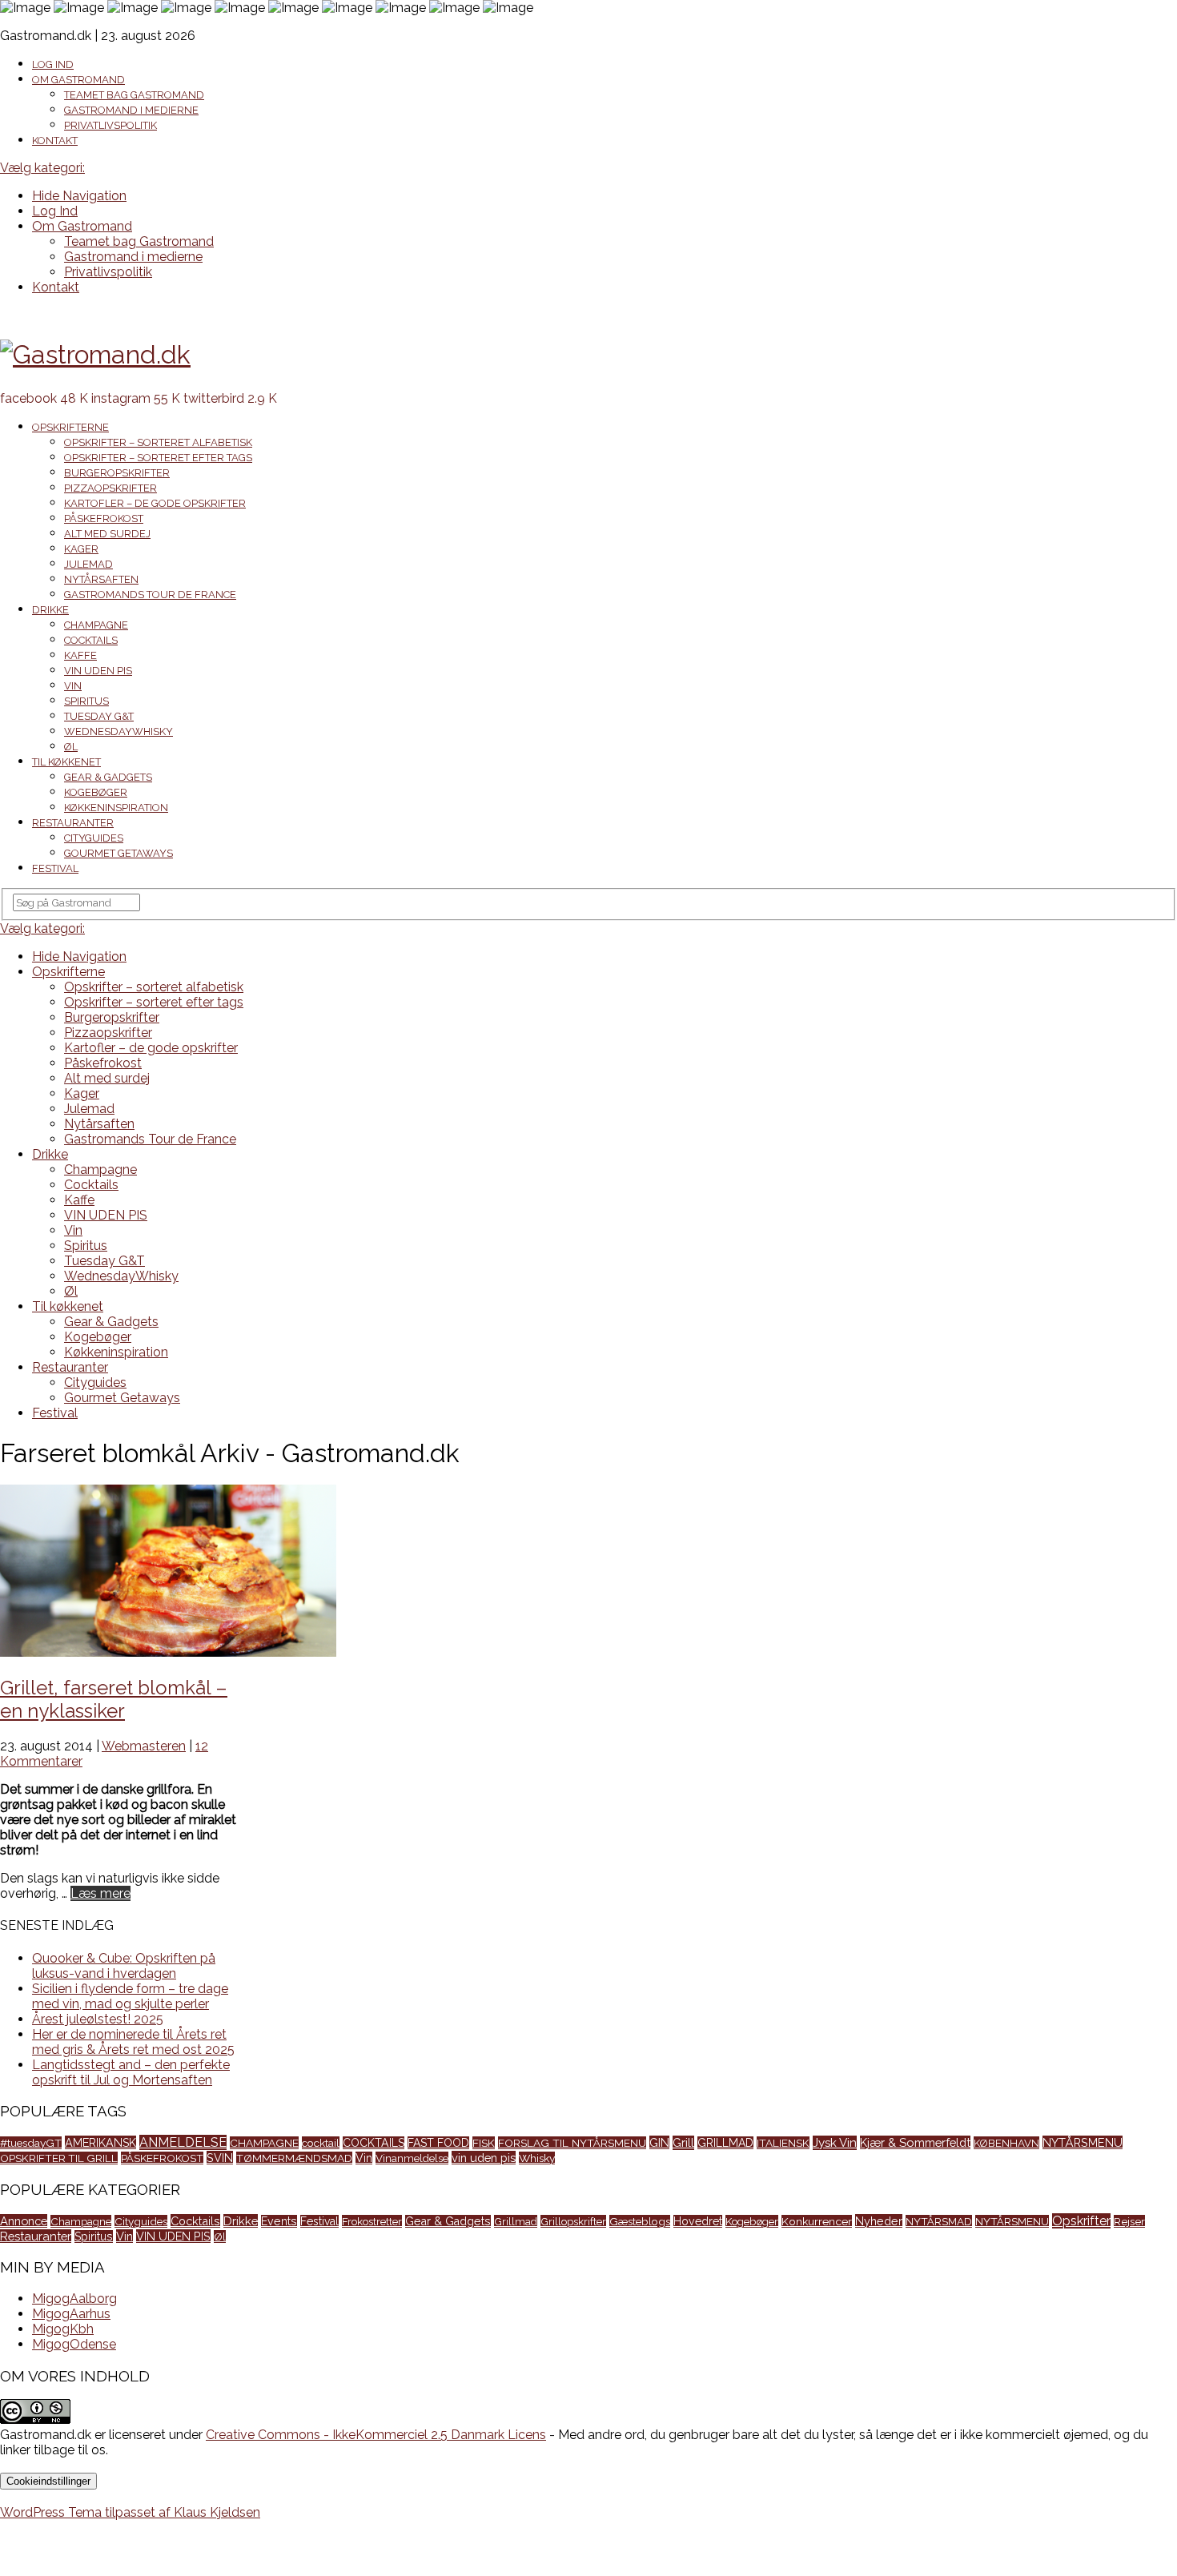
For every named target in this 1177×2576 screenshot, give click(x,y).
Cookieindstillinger (48, 2481)
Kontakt (55, 141)
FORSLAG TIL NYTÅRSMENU (572, 2143)
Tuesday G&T (99, 716)
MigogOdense (74, 2344)
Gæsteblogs (640, 2221)
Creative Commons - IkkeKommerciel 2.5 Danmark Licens (376, 2435)
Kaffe (80, 655)
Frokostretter (372, 2221)
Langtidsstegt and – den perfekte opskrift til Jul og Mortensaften (131, 2072)
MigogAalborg (74, 2299)
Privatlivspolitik (110, 125)
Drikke (50, 610)
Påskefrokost (104, 518)
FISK (484, 2143)
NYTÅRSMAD (939, 2221)
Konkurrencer (817, 2221)
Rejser (1129, 2221)
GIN (659, 2142)
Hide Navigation (79, 196)
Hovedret (698, 2221)
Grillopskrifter (573, 2221)
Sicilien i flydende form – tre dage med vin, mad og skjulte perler (130, 1996)
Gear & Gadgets (108, 777)
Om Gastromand (78, 80)
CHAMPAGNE (264, 2143)
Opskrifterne (70, 427)
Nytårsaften (101, 579)
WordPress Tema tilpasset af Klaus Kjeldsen (130, 2512)
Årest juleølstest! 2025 (98, 2019)
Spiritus (86, 701)
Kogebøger (96, 792)
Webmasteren (144, 1746)
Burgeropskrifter (117, 473)
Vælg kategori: (42, 168)
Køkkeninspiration (116, 808)
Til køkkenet (66, 762)
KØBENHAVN (1006, 2143)
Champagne (96, 625)
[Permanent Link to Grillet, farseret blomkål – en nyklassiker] (168, 1652)
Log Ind (53, 64)
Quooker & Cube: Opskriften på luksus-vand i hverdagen (124, 1966)
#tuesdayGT (31, 2143)
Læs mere (100, 1893)
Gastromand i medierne (131, 110)
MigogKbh (63, 2329)
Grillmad (516, 2221)
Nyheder (879, 2221)
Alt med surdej (107, 534)
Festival (55, 868)
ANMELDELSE (183, 2142)
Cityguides (94, 838)
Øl (71, 747)
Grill (683, 2143)
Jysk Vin (835, 2143)
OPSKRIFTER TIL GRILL (59, 2158)
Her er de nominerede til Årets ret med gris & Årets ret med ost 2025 (133, 2042)
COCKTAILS (374, 2143)
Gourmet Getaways (119, 853)
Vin (73, 686)
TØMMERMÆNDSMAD (294, 2158)
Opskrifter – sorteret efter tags (158, 458)
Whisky (537, 2158)
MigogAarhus (71, 2314)
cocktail (321, 2143)
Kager (81, 549)
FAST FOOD (438, 2143)
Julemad (88, 564)
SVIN (220, 2158)
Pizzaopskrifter (110, 488)
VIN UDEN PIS (98, 671)
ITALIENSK (783, 2143)
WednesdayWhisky (119, 731)
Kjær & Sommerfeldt (915, 2142)
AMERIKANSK (100, 2142)
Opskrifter (1081, 2221)
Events (279, 2221)
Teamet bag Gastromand (134, 95)
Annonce (24, 2221)
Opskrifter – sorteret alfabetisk (158, 442)
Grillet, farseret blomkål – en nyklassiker (114, 1699)
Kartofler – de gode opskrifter (155, 503)
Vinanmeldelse (412, 2158)
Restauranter (73, 823)
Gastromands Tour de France (150, 595)
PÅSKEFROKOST (162, 2158)
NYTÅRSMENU (1083, 2142)
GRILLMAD (725, 2143)
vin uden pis (484, 2158)
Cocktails (91, 640)
